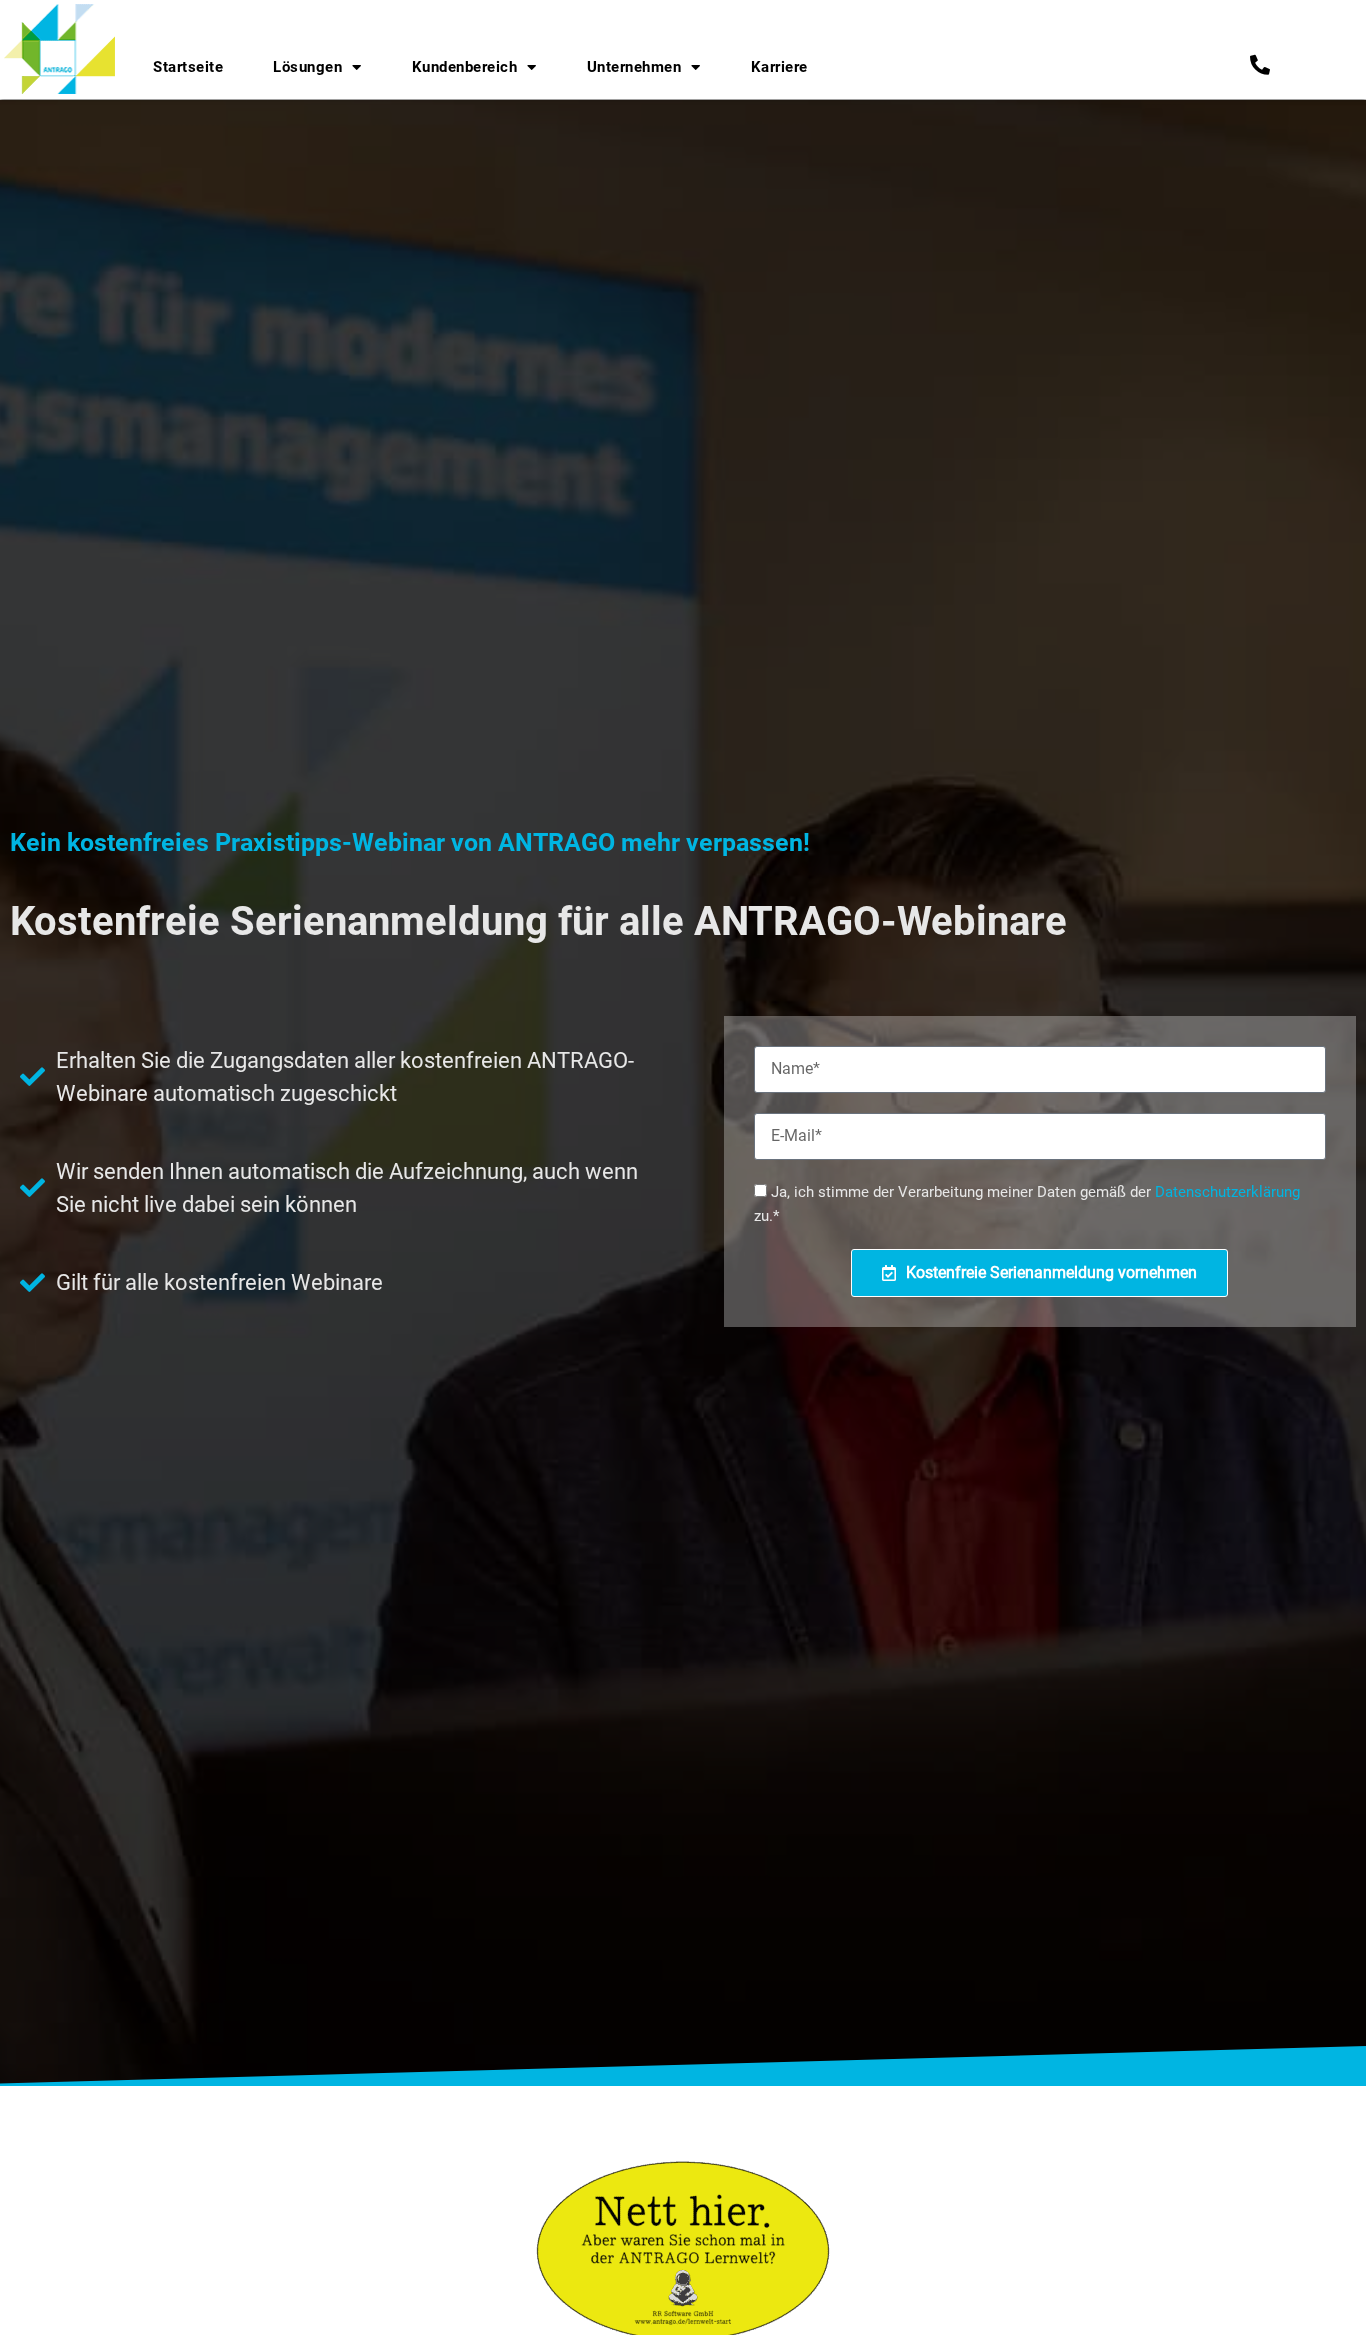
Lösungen (307, 67)
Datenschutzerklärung (1227, 1192)
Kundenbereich (465, 67)
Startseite (188, 67)
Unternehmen (634, 67)
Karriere (779, 67)
